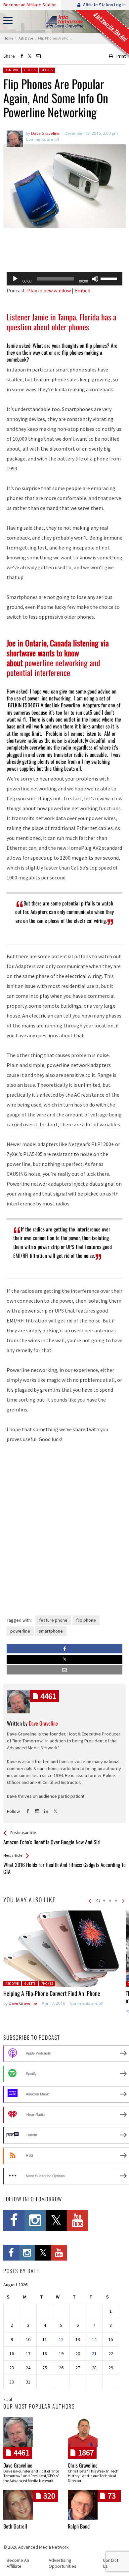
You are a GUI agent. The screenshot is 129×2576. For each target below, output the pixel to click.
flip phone (86, 1620)
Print (121, 56)
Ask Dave (12, 70)
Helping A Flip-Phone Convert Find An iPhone (52, 1993)
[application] (64, 279)
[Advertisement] (64, 250)
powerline (20, 1631)
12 (61, 2339)
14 (94, 2339)
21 (94, 2354)
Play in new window (49, 290)
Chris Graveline (83, 2465)
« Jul (8, 2399)
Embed (82, 290)
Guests (30, 70)
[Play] (15, 279)
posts (48, 1696)
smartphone (51, 1631)
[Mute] (95, 279)
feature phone (53, 1620)
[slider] (110, 278)
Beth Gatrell (15, 2526)
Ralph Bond (79, 2526)
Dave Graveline (23, 2003)
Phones (47, 70)
